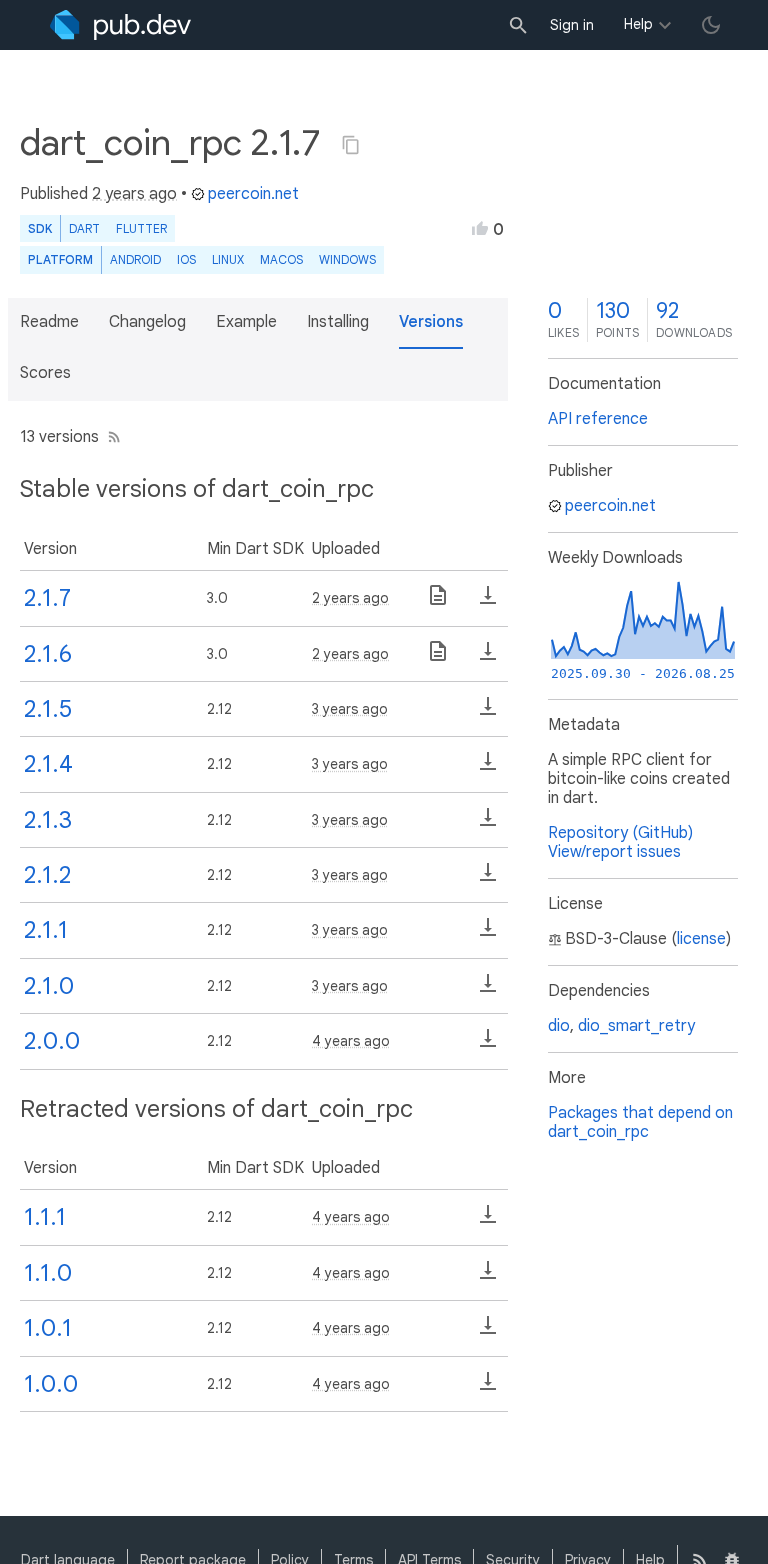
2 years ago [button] (134, 194)
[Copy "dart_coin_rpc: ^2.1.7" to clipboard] (351, 145)
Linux (228, 259)
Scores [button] (45, 373)
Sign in (572, 25)
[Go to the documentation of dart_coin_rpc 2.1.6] (438, 658)
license (701, 939)
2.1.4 (48, 764)
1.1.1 (45, 1217)
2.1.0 (49, 986)
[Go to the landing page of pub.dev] (120, 25)
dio (559, 1026)
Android (135, 259)
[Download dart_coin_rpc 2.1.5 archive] (488, 713)
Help (638, 24)
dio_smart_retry (636, 1026)
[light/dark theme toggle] (711, 25)
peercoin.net (253, 194)
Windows (347, 259)
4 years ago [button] (351, 1041)
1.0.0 (51, 1384)
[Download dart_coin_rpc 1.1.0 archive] (488, 1277)
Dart (84, 228)
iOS (186, 259)
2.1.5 (48, 709)
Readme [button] (49, 322)
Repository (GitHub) (620, 833)
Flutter (141, 228)
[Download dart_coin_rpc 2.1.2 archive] (488, 879)
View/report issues (614, 852)
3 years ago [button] (350, 709)
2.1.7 (47, 598)
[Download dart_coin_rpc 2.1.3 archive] (488, 824)
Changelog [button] (147, 322)
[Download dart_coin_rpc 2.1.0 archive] (488, 990)
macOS (281, 259)
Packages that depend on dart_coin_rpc (640, 1122)
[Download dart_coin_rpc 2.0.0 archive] (488, 1045)
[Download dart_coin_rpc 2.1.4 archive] (488, 768)
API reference (598, 419)
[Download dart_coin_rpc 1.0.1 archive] (488, 1332)
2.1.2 (47, 875)
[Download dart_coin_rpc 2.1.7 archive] (488, 602)
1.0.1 (48, 1328)
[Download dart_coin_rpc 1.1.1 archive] (488, 1221)
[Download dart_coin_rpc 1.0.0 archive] (488, 1388)
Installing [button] (338, 322)
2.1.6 (48, 654)
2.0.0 (52, 1041)
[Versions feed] (110, 437)
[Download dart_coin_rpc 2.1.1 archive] (488, 934)
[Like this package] (480, 228)
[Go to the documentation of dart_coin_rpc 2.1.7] (438, 602)
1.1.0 (48, 1273)
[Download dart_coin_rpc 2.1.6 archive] (488, 658)
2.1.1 (46, 930)
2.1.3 (48, 820)
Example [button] (246, 322)
